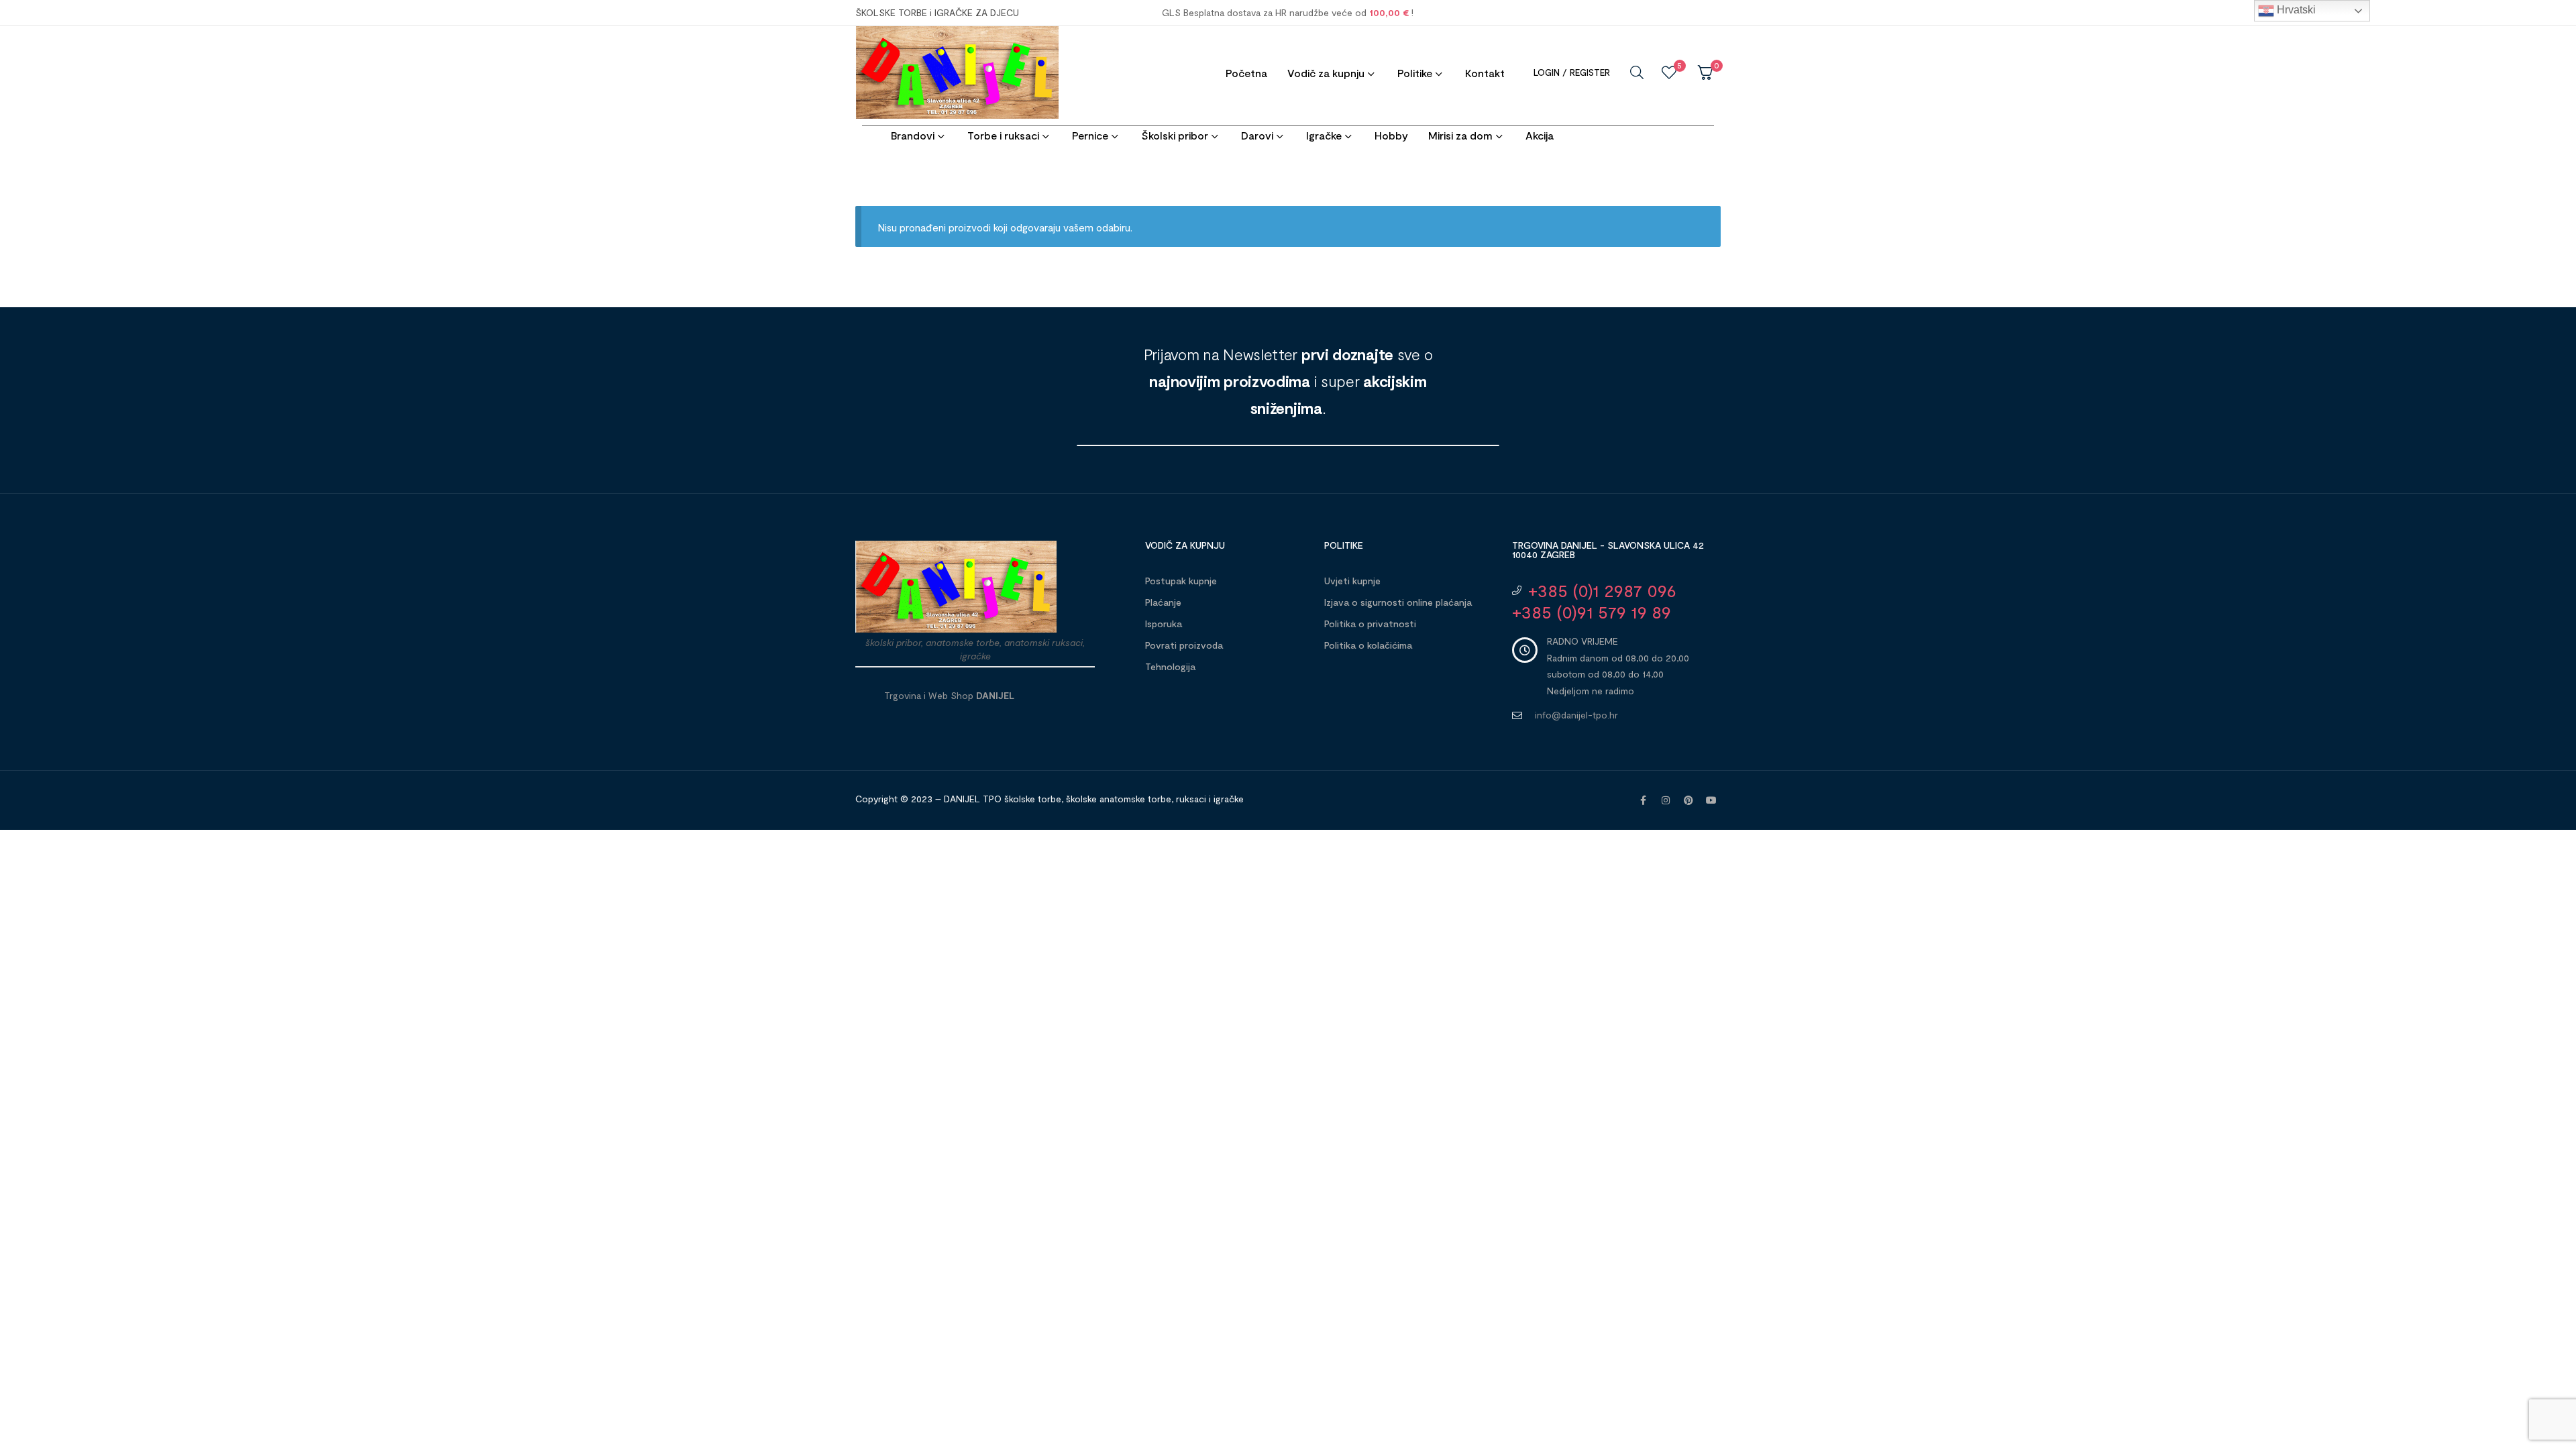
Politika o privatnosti (1370, 624)
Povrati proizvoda (1184, 645)
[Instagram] (1666, 800)
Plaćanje (1163, 602)
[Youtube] (1711, 800)
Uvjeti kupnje (1352, 581)
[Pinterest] (1688, 800)
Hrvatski (2295, 10)
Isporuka (1164, 624)
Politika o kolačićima (1368, 645)
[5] (1669, 72)
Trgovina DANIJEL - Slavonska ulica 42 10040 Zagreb (1608, 550)
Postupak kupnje (1181, 581)
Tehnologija (1170, 666)
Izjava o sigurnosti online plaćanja (1398, 602)
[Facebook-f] (1643, 800)
